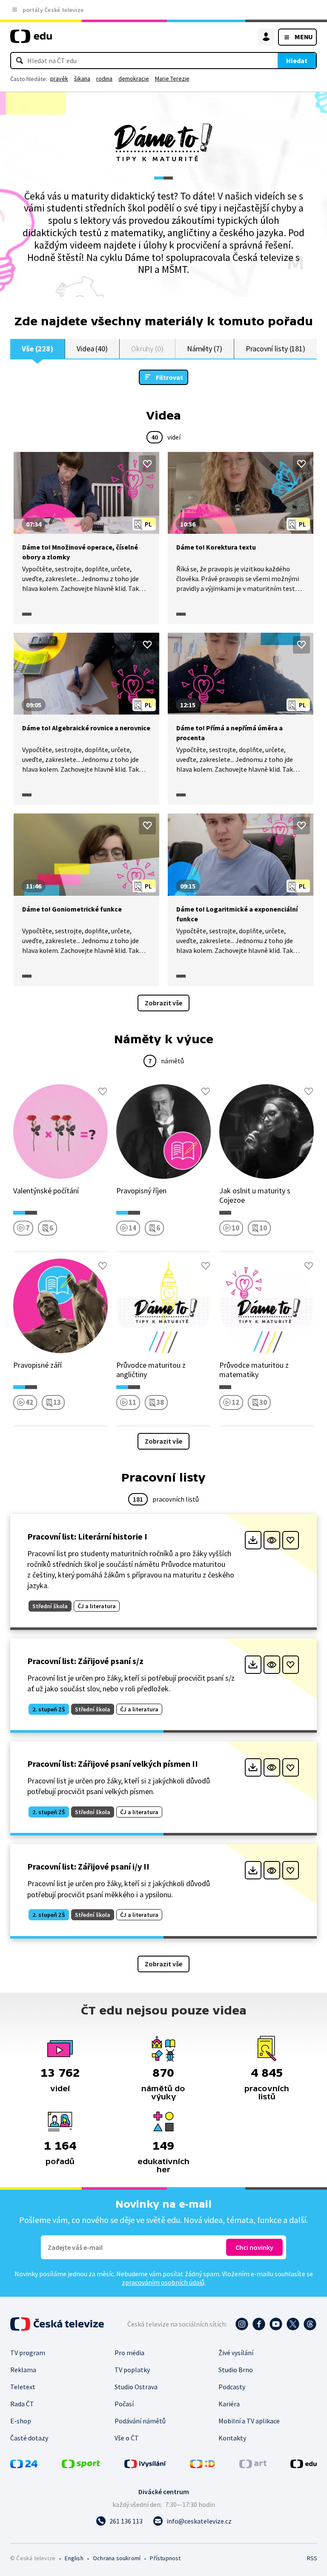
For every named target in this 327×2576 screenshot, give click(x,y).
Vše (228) (37, 349)
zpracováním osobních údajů (163, 2282)
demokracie (134, 78)
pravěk (59, 78)
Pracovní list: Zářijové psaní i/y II (88, 1866)
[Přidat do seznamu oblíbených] (147, 464)
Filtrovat (169, 377)
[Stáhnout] (253, 1540)
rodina (104, 78)
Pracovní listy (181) (276, 349)
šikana (82, 78)
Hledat (297, 61)
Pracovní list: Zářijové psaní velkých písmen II (113, 1764)
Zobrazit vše (163, 1003)
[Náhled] (272, 1540)
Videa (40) (92, 349)
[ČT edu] (31, 40)
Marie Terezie (172, 78)
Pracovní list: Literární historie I (87, 1536)
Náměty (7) (205, 349)
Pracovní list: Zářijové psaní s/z (85, 1661)
